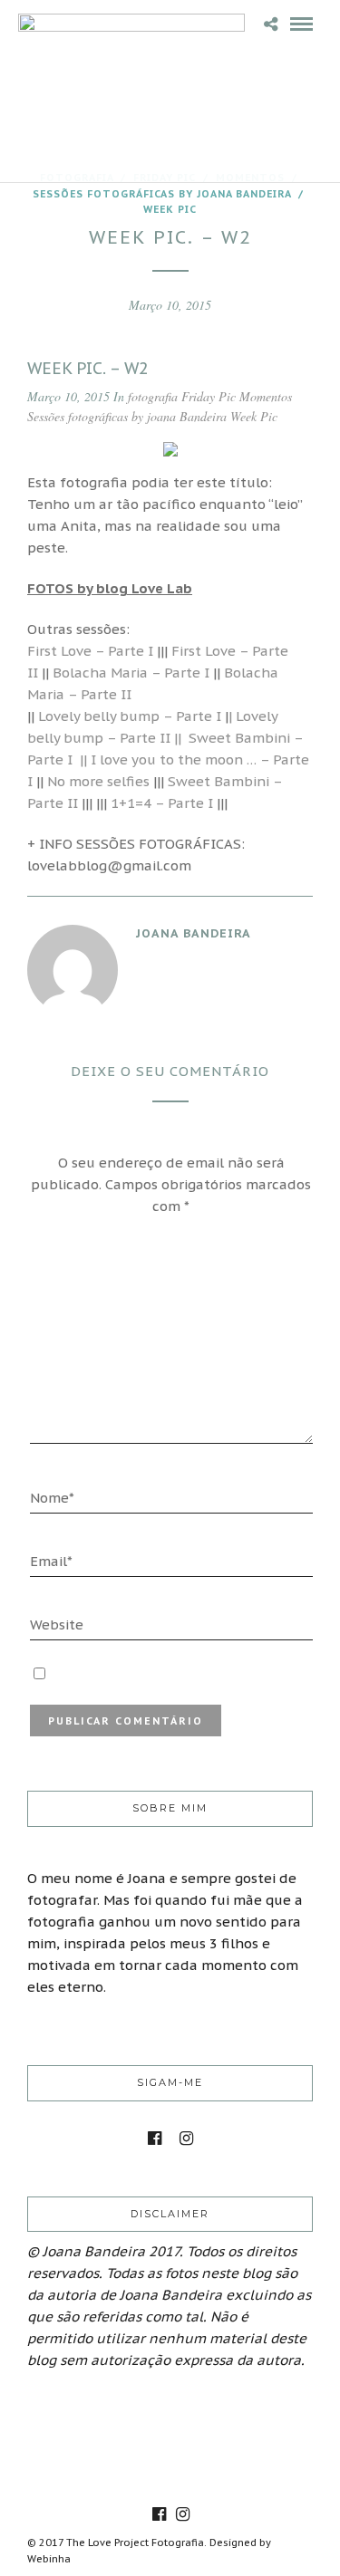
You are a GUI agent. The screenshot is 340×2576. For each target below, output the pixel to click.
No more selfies (98, 781)
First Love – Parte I (90, 651)
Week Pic (170, 209)
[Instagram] (186, 2139)
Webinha (49, 2559)
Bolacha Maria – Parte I (131, 673)
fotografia (153, 396)
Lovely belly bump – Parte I (128, 716)
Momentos (266, 396)
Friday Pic (209, 396)
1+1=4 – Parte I (162, 803)
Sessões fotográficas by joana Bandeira (162, 194)
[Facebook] (155, 2139)
